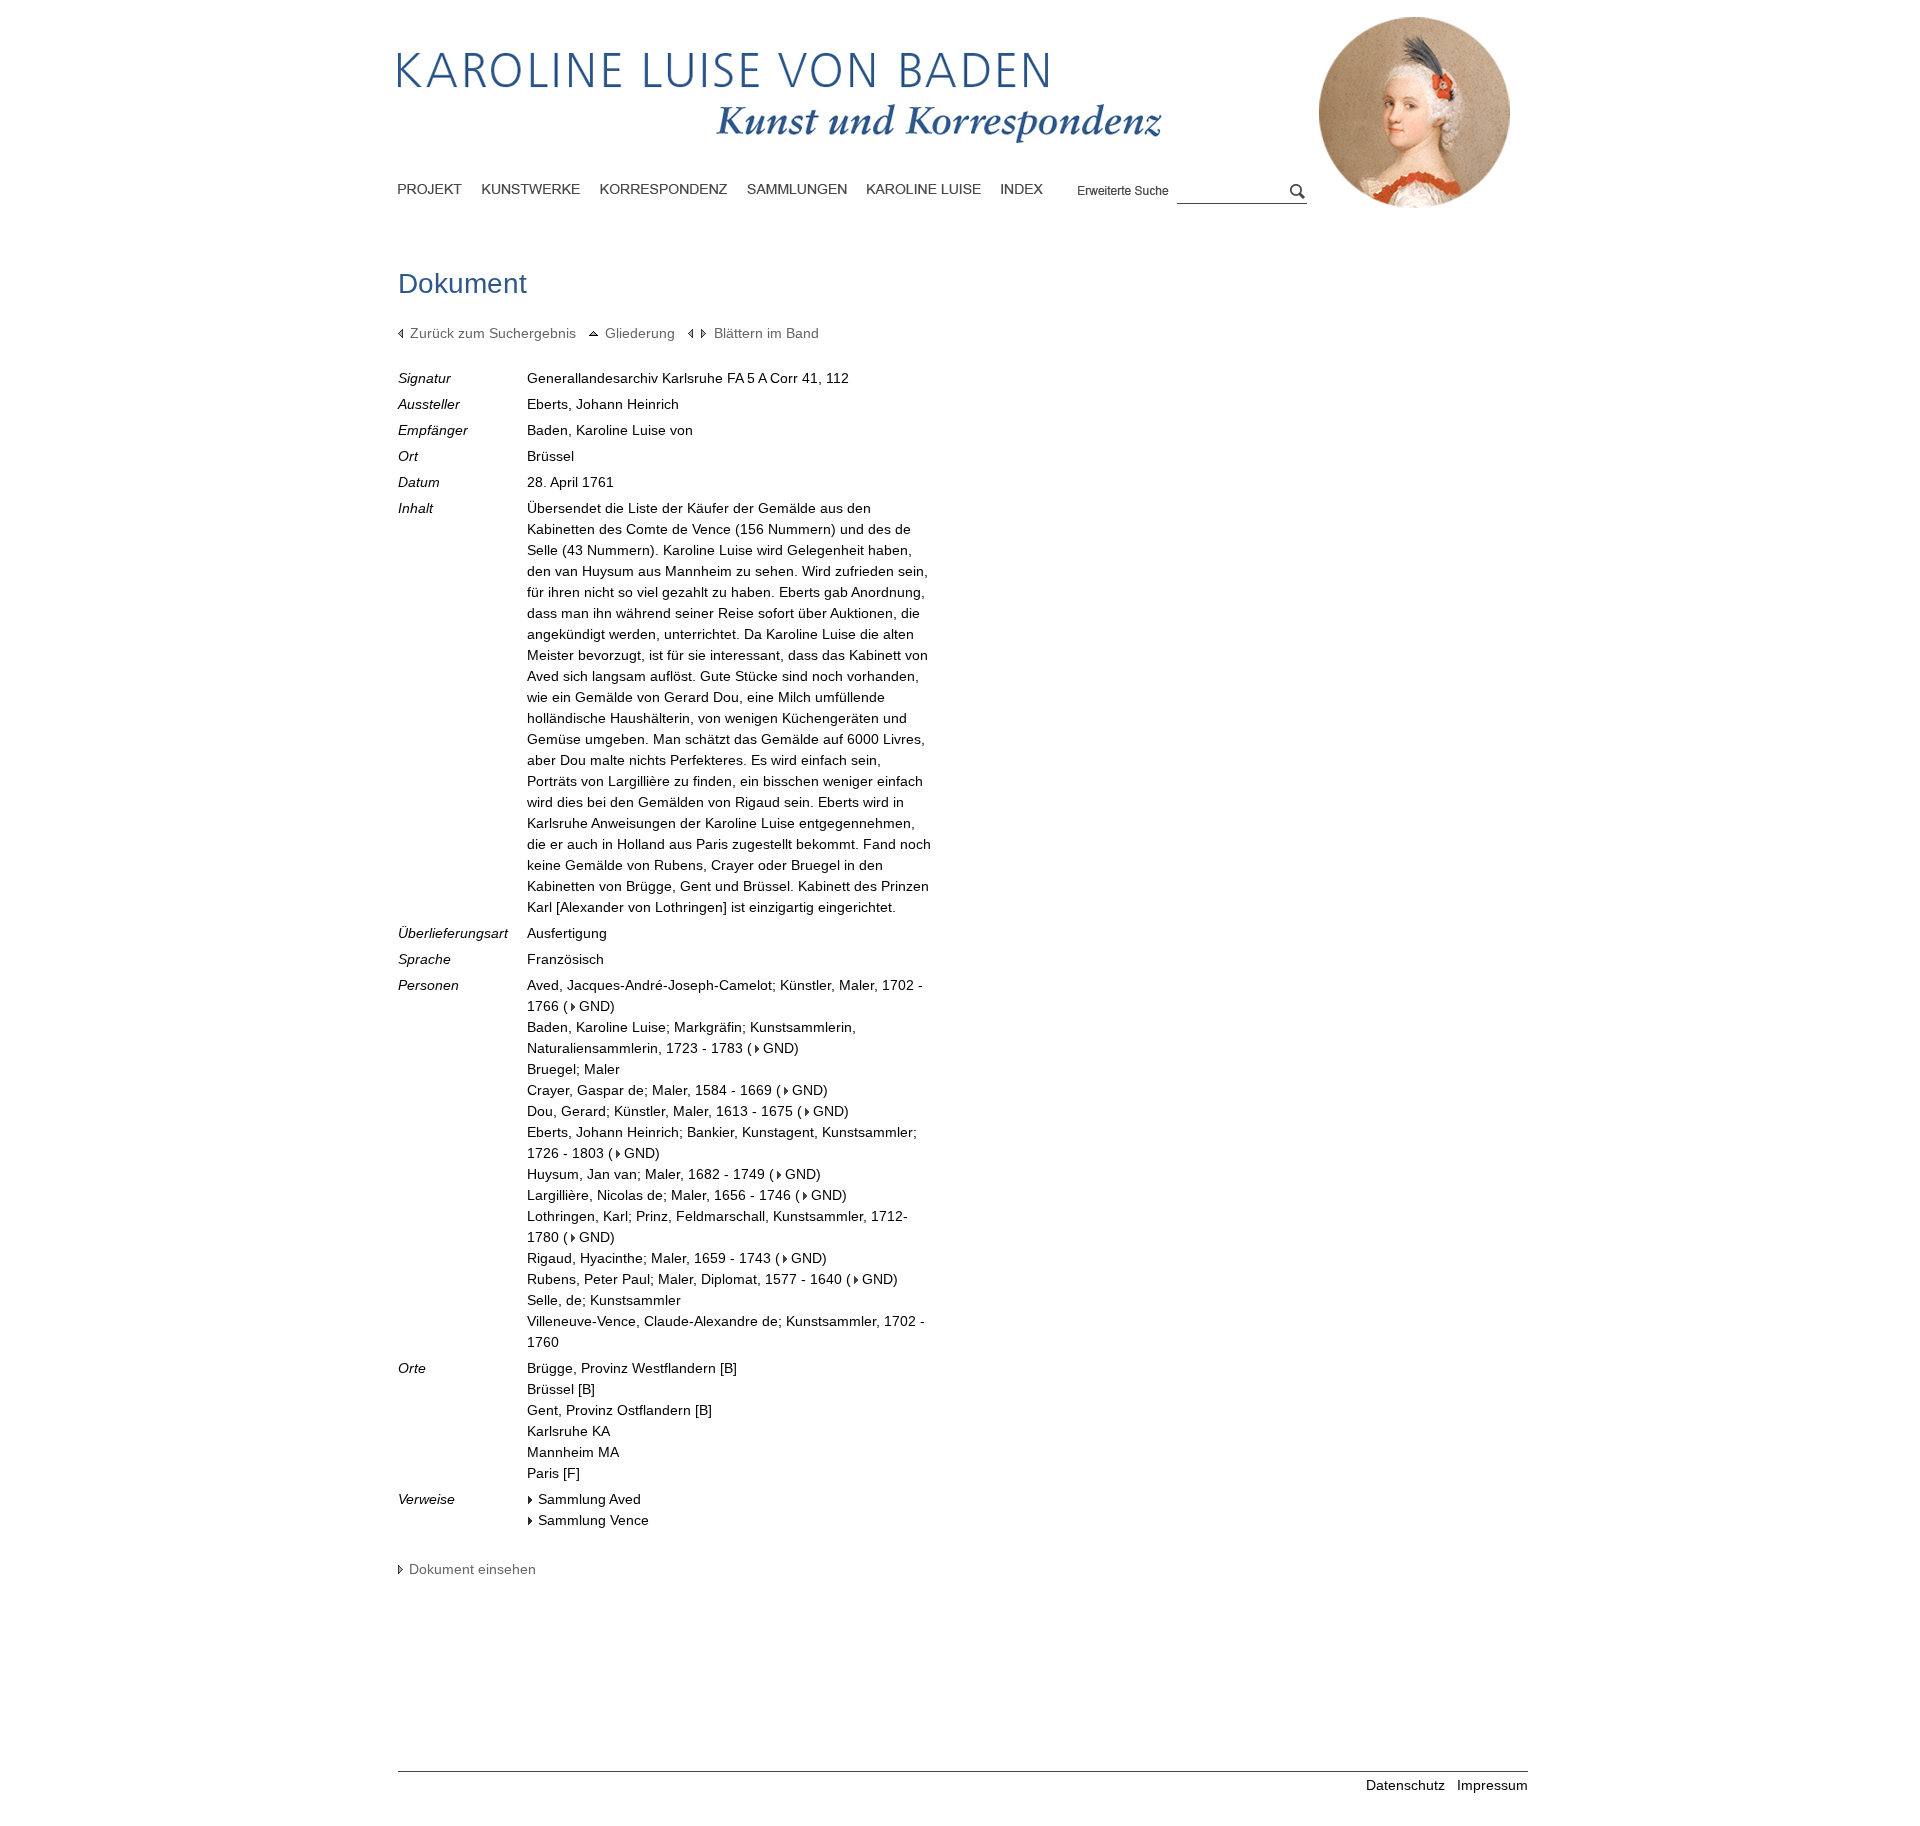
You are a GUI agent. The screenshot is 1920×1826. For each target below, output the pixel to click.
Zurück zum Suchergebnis (493, 333)
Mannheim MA (573, 1452)
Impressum (1492, 1785)
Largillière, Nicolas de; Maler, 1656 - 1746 (659, 1195)
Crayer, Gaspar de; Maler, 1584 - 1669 (649, 1090)
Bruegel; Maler (573, 1069)
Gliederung (640, 333)
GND (594, 1006)
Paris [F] (553, 1473)
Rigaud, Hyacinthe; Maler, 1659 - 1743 (649, 1258)
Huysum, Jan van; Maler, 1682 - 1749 (646, 1174)
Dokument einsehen (472, 1569)
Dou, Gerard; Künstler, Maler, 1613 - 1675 (660, 1111)
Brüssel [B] (561, 1389)
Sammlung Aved (589, 1499)
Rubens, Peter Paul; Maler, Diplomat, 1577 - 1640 (684, 1279)
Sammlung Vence (593, 1520)
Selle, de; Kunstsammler (604, 1300)
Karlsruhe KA (568, 1431)
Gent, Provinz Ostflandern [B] (619, 1410)
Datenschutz (1405, 1785)
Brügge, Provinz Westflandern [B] (632, 1368)
